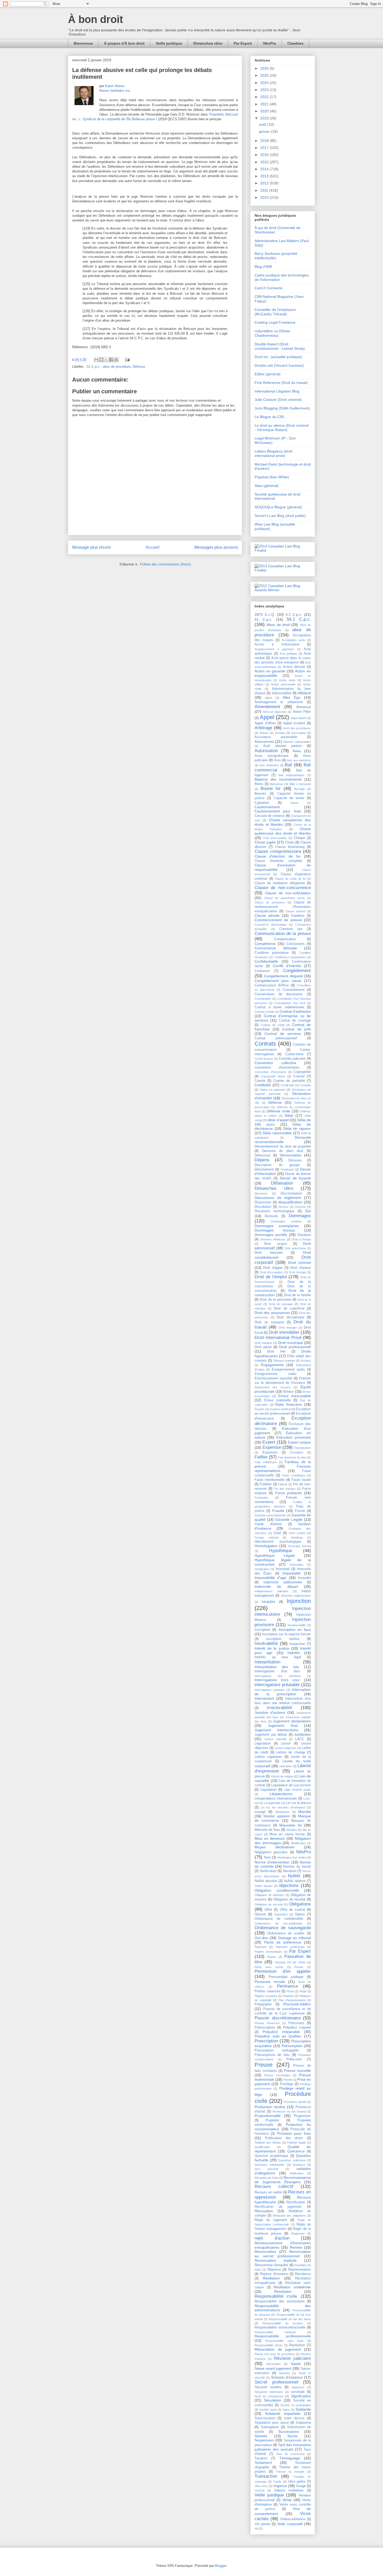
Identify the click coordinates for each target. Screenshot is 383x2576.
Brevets (260, 794)
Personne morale (270, 1982)
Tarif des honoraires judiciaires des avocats (283, 2447)
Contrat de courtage (295, 1021)
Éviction (260, 1409)
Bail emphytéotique (291, 775)
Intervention (264, 1698)
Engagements (272, 1365)
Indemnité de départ (276, 1586)
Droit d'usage (298, 1272)
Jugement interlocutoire (276, 1730)
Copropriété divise (273, 1076)
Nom (267, 1857)
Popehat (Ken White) (272, 477)
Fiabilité (266, 1484)
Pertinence (287, 1986)
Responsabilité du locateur (283, 2323)
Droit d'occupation (272, 1272)
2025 (265, 75)
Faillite (261, 1457)
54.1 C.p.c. (299, 619)
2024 (265, 83)
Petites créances (267, 1991)
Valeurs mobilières (289, 2490)
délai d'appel (278, 1120)
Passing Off (283, 1962)
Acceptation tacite (294, 640)
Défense (139, 367)
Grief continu (297, 1533)
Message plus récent (91, 547)
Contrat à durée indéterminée (279, 1007)
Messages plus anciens (216, 547)
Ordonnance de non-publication (278, 1923)
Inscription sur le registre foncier (286, 1634)
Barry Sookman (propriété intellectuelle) (276, 256)
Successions (289, 2432)
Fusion (300, 1511)
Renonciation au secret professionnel (283, 2254)
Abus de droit (278, 625)
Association (299, 733)
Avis (277, 760)
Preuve (264, 2065)
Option (300, 1914)
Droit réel (276, 1352)
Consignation (263, 999)
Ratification (297, 2173)
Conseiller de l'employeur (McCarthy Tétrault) (275, 312)
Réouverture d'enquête (271, 2265)
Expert (269, 1442)
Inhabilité (268, 1602)
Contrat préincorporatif (276, 1038)
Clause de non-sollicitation (288, 893)
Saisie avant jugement (273, 2368)
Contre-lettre (294, 1054)
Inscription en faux (295, 1630)
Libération (286, 1766)
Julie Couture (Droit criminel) (278, 400)
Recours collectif (274, 2186)
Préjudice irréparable (281, 2032)
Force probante (289, 1493)
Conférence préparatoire (290, 957)
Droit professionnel (295, 1347)
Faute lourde (301, 1480)
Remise (296, 2247)
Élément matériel (284, 1361)
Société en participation (296, 2405)
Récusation (264, 2211)
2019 (265, 118)
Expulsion (270, 1452)
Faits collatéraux (266, 1462)
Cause (294, 803)
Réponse (274, 2270)
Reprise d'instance (274, 2274)
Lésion (286, 1744)
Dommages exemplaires (277, 1226)
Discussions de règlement (278, 1198)
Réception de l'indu (266, 2178)
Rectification (296, 2202)
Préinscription (265, 2028)
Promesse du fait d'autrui (289, 2112)
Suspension (264, 2440)
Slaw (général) (267, 486)
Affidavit (304, 693)
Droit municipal (290, 1343)
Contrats (265, 1044)
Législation (263, 1744)
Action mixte (287, 680)
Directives (261, 1193)
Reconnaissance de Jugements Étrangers (283, 2180)
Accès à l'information (277, 644)
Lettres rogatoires (268, 1757)
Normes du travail (297, 1867)
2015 (265, 162)
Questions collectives (292, 2160)
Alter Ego (292, 697)
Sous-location (265, 2418)
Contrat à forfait (264, 1012)
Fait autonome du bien (292, 1457)
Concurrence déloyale (276, 948)
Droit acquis (275, 1244)
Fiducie (283, 1484)
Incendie (304, 1578)
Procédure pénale (295, 2102)
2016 (265, 155)
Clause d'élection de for (278, 856)
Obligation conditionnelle (277, 1890)
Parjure (272, 1957)
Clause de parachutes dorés (284, 898)
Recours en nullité (268, 2192)
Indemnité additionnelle (283, 1582)
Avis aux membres (299, 760)
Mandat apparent (277, 1816)
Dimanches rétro (208, 43)
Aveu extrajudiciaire (271, 756)
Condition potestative (272, 953)
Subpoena (303, 2423)
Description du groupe (277, 1165)
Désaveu (295, 1160)
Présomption (292, 2046)
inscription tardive (283, 1639)
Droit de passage (281, 1304)
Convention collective (275, 1063)
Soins (286, 2410)
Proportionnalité (268, 2116)
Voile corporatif (290, 2524)
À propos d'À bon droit (124, 43)
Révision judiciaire (292, 2358)
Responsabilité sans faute (284, 2341)
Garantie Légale (289, 1519)
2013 (265, 176)
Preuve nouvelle (297, 2071)
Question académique (271, 2156)
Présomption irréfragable (277, 2050)
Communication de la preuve (283, 934)
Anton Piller (302, 712)
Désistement (264, 1169)
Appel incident (294, 723)
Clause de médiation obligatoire (280, 883)
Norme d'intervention (272, 1862)
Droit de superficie (289, 1308)
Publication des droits (284, 2138)
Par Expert (243, 43)
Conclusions (296, 944)
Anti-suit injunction (274, 712)
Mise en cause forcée (287, 1834)
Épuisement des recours (273, 1387)
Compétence (265, 944)
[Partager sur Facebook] (111, 360)
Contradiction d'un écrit (290, 1003)
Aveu (297, 751)
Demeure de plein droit (283, 1151)
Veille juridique (169, 43)
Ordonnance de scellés (286, 1933)
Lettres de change (291, 1752)
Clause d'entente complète (278, 861)
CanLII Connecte (268, 288)
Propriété (272, 2120)
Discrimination (291, 1193)
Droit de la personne (275, 1300)
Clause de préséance (270, 902)
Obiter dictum (263, 1886)
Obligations (300, 1904)
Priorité (288, 2080)
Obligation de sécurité (269, 1904)
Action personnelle (283, 684)
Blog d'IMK (263, 267)
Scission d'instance (287, 2377)
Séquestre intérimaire (269, 2392)
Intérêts (294, 1653)
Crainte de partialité (289, 1081)
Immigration (262, 1569)
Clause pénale (267, 915)
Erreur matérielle (277, 1400)
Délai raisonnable (277, 1133)
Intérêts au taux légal (278, 1657)
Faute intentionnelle (270, 1480)
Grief (277, 1533)
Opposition (281, 1914)
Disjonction (263, 1202)
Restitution (297, 2345)
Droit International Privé (278, 1338)
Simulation (273, 2400)
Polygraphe (263, 2004)
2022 (265, 97)
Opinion (260, 1914)
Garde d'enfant (268, 1524)
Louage (260, 1812)
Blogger (221, 2566)
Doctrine (300, 1207)
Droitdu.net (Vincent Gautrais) (279, 365)
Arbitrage (263, 728)
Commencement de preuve (278, 920)
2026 (265, 68)
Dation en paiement (273, 1090)
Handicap (297, 1537)
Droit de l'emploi (271, 1277)
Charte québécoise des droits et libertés (283, 831)
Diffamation (282, 1183)
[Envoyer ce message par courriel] (96, 360)
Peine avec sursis (269, 1967)
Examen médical (280, 1409)
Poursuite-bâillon (297, 2004)
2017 (265, 148)
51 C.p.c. (94, 367)
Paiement (260, 1947)
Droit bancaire (269, 1253)
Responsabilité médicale (275, 2332)
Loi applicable (272, 1803)
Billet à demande (300, 784)
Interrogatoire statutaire (270, 1690)
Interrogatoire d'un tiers (277, 1671)
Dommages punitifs (271, 1235)
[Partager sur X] (106, 360)
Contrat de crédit (273, 1025)
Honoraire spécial (299, 1546)
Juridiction (302, 1734)
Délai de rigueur (297, 1129)
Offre (268, 1910)
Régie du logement (271, 2220)
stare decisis (294, 2418)
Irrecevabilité (279, 1708)
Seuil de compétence (269, 2396)
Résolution (283, 2291)
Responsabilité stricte (268, 2345)
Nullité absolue (266, 1881)
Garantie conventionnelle (270, 1515)
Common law (291, 929)
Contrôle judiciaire (292, 1059)
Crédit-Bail (287, 1085)
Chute (289, 842)
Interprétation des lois (277, 1667)
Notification (268, 1871)
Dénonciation (291, 1155)
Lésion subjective (286, 1748)
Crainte (260, 1081)
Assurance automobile (276, 737)
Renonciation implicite (276, 2260)
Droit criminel (299, 1263)
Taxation (261, 2458)
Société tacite (268, 2410)
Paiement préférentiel (290, 1947)
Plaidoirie (288, 1996)
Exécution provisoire (294, 1437)
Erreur (289, 1391)
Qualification (262, 2147)
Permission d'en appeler (283, 1971)
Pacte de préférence (283, 1942)
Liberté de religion (282, 1776)
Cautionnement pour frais (278, 811)
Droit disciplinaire (291, 1317)
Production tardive (270, 2107)
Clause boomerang (290, 847)
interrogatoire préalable (277, 1685)
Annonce (304, 707)
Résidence (303, 2274)
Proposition (302, 2116)
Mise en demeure (270, 1838)
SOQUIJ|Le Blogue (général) (278, 507)
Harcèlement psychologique (278, 1542)
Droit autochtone (295, 1248)
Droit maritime (263, 1343)
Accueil (153, 547)
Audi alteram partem (283, 746)
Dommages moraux (275, 1230)
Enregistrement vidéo (275, 1374)
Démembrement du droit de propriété (283, 1147)
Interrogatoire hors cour (277, 1680)
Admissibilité (282, 693)
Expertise (272, 1447)
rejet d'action (272, 2238)
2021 (265, 104)
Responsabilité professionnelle (283, 2336)
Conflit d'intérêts (287, 966)
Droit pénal (263, 1347)
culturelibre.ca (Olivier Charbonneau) (273, 333)
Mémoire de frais (267, 1830)
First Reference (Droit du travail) (281, 383)
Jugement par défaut (271, 1735)
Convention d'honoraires (270, 1072)
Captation (262, 803)
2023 (265, 90)
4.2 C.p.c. (294, 614)
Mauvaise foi (291, 1825)
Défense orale (278, 1111)
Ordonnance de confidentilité (279, 1919)
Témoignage (290, 2458)
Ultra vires (261, 2486)
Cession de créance (270, 816)
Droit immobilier (284, 1332)
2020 (265, 111)
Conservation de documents (279, 994)
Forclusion (261, 1498)
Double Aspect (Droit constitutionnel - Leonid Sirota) (280, 346)
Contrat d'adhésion (295, 1011)
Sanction (284, 2373)
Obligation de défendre (269, 1895)
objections (289, 1886)
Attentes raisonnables (297, 742)
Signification (301, 2396)
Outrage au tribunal (295, 1938)
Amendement (267, 707)
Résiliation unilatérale (292, 2287)
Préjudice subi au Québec (278, 2036)
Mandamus (282, 1812)
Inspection (297, 1644)
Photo (290, 1991)
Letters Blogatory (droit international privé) (273, 453)
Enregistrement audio (288, 1370)
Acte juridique (288, 654)
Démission (262, 1155)
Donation (304, 1235)
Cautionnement (267, 807)
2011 (265, 190)
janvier (265, 131)
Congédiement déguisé (283, 976)
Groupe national (266, 1537)
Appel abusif (299, 718)
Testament (263, 2463)
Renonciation (265, 2252)
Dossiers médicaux (273, 1239)
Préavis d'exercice (267, 2023)
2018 (265, 141)
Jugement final (283, 1726)
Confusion (262, 971)
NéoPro (270, 43)
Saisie (296, 2364)
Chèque (299, 838)
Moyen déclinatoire (274, 1847)
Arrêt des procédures (297, 728)
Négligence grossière (271, 1852)
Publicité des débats (268, 2143)
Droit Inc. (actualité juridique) (278, 357)
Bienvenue (83, 43)
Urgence (280, 2486)
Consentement (294, 990)
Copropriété (302, 1072)
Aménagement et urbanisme (279, 702)
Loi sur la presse (298, 1803)
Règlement (298, 2234)
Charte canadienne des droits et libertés (283, 822)
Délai (289, 1115)
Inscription (262, 1630)
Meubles (292, 1830)
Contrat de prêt (296, 1029)
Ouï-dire (261, 1938)
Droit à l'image (301, 1239)
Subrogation (270, 2427)
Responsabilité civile (276, 2296)
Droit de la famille (297, 1295)
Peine (302, 1962)
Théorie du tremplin (290, 2472)
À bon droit (95, 19)
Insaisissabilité (297, 1625)
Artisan (264, 733)
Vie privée (262, 2524)
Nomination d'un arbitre (292, 1857)
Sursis (292, 2436)
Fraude (278, 1511)
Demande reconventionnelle (283, 1140)
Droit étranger (288, 1328)
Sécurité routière (268, 2387)
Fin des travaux (285, 1489)
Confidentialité (266, 961)
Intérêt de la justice (272, 1648)
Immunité (283, 1569)
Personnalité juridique (286, 1977)
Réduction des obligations (289, 2216)
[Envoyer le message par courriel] (126, 360)
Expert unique (299, 1442)
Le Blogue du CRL (270, 417)
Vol (256, 2529)
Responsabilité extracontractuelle (280, 2327)
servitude (298, 2392)
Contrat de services (283, 1034)
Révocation (273, 2364)
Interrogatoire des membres (278, 1676)
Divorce (283, 1207)
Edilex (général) (268, 374)
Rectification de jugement (278, 2207)
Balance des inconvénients (278, 779)
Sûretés (261, 2436)
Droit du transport (269, 1322)
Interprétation (267, 1662)
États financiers (289, 1404)
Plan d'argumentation (292, 2000)
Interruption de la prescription (283, 1692)
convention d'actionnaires (277, 1067)
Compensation (285, 939)
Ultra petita (297, 2482)
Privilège (287, 2084)
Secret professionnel (276, 2382)
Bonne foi (270, 789)
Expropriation (302, 1448)
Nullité (294, 1876)
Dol (308, 1211)
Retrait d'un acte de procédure (274, 2354)
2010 (265, 197)
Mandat (305, 1812)
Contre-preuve (264, 1059)
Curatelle (305, 1085)
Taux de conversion (290, 2454)
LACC (300, 1739)
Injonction (299, 1601)
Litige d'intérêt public (297, 1790)
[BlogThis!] (101, 360)
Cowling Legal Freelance (275, 322)
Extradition (296, 1452)
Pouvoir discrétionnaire (278, 2018)
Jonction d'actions (270, 1712)
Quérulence (296, 2151)
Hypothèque (280, 1551)
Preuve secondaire (277, 2075)
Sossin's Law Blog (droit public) (280, 516)
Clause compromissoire (278, 851)
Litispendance (281, 1794)
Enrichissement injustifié (273, 1378)
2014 (265, 169)
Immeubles (296, 1565)
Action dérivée (294, 667)
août (263, 124)
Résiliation (271, 2278)
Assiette (280, 733)
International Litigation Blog (277, 391)
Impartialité (292, 1573)
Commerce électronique (271, 925)
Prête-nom (294, 2059)
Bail (288, 765)
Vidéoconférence (293, 2519)
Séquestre (298, 2387)
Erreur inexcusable (295, 1396)
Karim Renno (115, 86)
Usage (301, 2486)
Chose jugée (265, 842)
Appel (267, 717)
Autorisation (266, 751)
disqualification (290, 1202)
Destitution (287, 1169)
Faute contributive (294, 1475)
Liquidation (268, 1790)
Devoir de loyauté (295, 1178)
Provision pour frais (294, 2133)
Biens (259, 784)
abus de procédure (117, 367)
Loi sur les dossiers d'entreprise (283, 1807)
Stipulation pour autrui (272, 2423)
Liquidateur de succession (291, 1785)
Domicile (271, 1216)
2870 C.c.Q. (265, 614)
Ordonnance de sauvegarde (283, 1928)
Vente (287, 2500)
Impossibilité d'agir (270, 1578)
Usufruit (260, 2490)
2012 (265, 183)
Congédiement (297, 971)
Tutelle (277, 2482)
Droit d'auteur (301, 1268)
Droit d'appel (273, 1268)
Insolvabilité (266, 1643)
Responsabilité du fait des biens (290, 2319)
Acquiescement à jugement (274, 649)
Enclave (306, 1361)
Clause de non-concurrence (283, 888)
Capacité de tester (289, 798)
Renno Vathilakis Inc (115, 91)
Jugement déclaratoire (292, 1721)
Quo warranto (267, 2169)
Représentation (299, 2270)
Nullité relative (295, 1881)
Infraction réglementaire (296, 1596)
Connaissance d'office (272, 985)
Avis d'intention (269, 765)
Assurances (264, 741)
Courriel (299, 1076)
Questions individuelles (270, 2165)
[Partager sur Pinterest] (116, 360)
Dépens (262, 1160)
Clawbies (295, 43)
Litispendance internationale (276, 1799)
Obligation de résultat (289, 1899)
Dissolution (263, 1207)
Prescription (266, 2041)
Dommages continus (286, 1221)
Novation (290, 1871)
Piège (303, 1991)
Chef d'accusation (275, 838)
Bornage (299, 789)
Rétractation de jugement (278, 2349)
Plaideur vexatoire (266, 1996)
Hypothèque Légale (275, 1555)
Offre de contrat (292, 1910)
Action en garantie (270, 671)
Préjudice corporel (297, 2028)
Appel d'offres (265, 723)
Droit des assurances (272, 1313)
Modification (298, 1843)
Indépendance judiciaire (271, 1591)
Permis (299, 1967)
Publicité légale (296, 2143)
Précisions (296, 2023)
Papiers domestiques (268, 1952)
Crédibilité (263, 1085)
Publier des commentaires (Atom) (165, 564)
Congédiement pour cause (278, 981)
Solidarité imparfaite (283, 2414)
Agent (269, 698)
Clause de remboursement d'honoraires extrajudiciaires (283, 907)
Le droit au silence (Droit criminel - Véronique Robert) (282, 428)
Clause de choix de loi (290, 879)
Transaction (266, 2476)
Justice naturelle (275, 1739)
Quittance (299, 2165)
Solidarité (303, 2409)
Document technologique (274, 1211)
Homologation (266, 1546)
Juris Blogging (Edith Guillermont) (282, 408)
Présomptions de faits (272, 2055)
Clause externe (295, 911)
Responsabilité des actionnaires (280, 2301)
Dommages (300, 1216)
